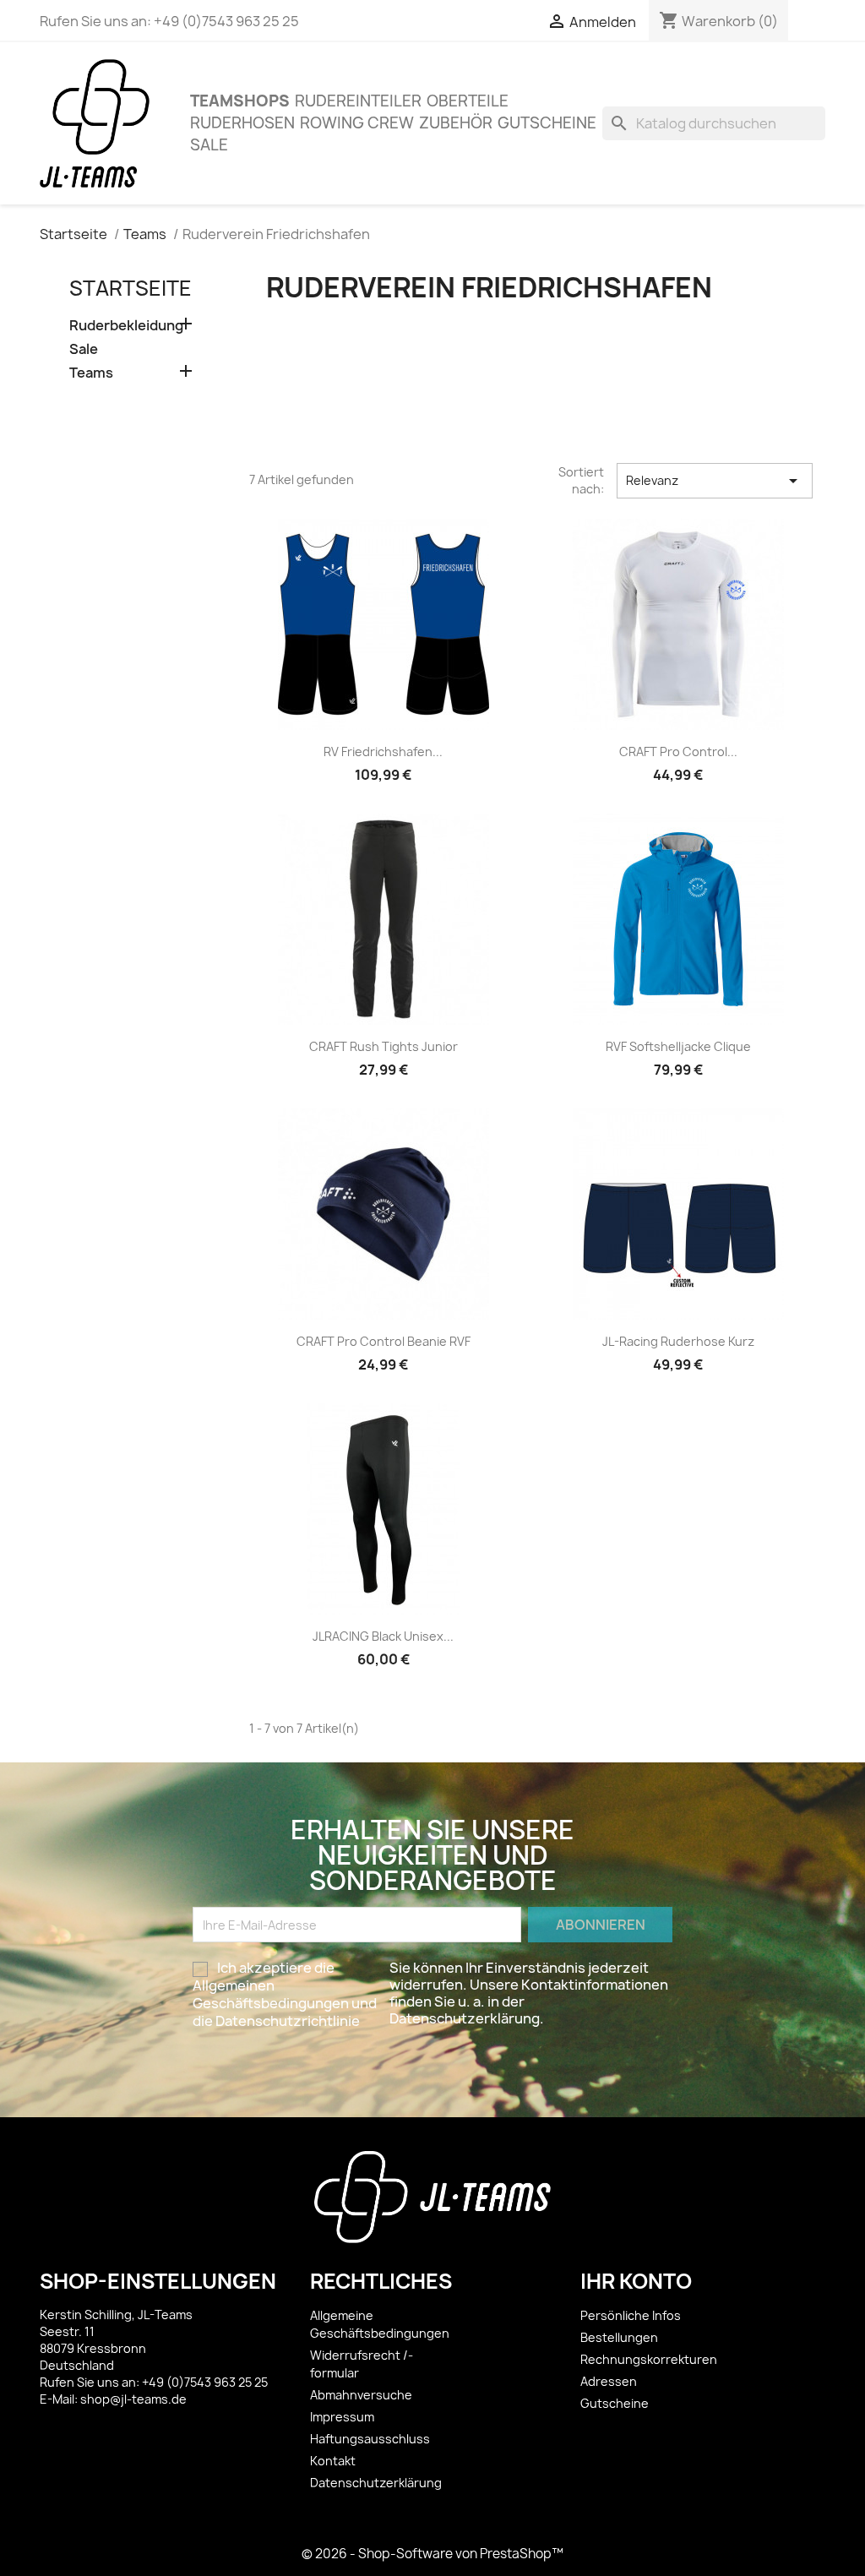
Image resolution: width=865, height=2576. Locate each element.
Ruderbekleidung (126, 326)
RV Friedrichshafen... (383, 752)
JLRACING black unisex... (383, 1636)
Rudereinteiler (358, 101)
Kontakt (333, 2461)
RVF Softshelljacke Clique (678, 1046)
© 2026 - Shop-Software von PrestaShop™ (432, 2554)
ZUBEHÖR (456, 123)
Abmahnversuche (361, 2395)
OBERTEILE (468, 101)
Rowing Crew (357, 123)
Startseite (131, 288)
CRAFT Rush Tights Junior (384, 1046)
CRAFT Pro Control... (678, 752)
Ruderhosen (242, 123)
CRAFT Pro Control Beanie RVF (384, 1341)
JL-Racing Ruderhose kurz (678, 1341)
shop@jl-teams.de (133, 2399)
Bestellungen (619, 2337)
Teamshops (240, 101)
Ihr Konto (636, 2281)
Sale (209, 145)
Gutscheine (547, 123)
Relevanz (715, 481)
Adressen (609, 2381)
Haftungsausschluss (370, 2439)
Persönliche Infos (631, 2315)
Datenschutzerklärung (376, 2483)
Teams (91, 373)
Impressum (342, 2417)
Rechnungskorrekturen (649, 2359)
